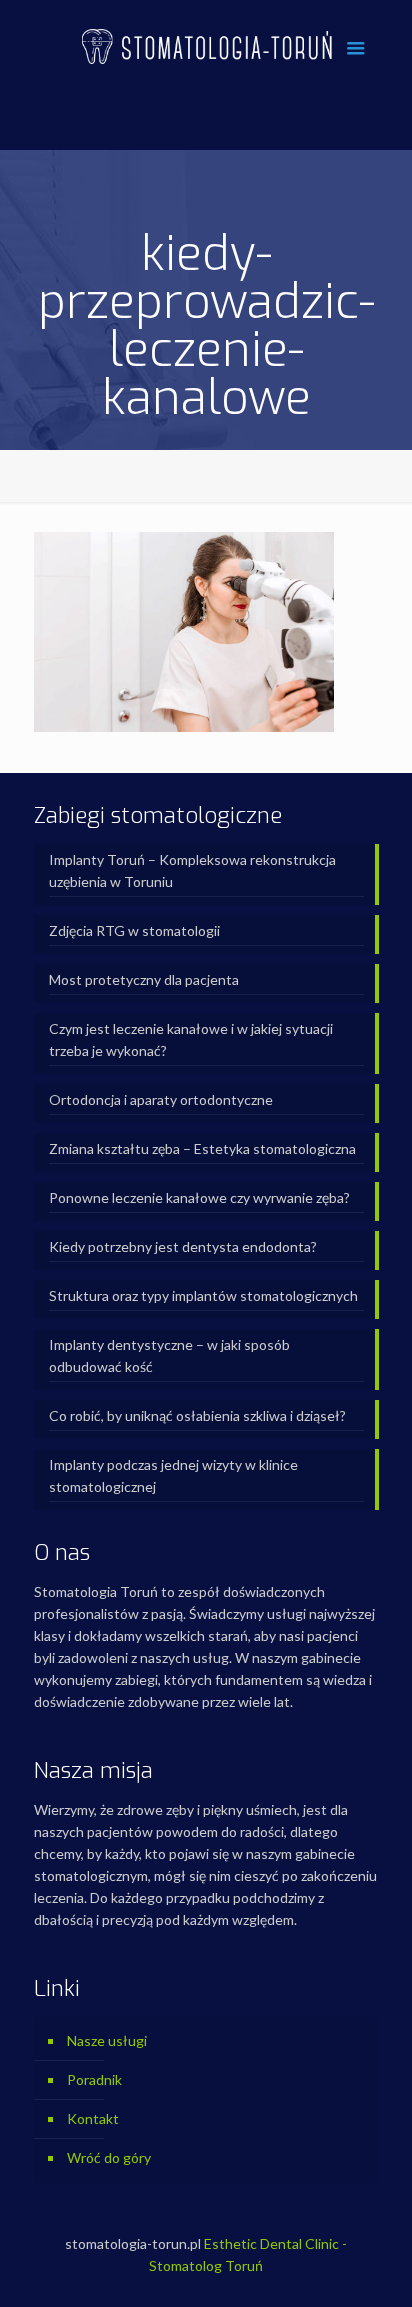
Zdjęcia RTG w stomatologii (134, 930)
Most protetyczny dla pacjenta (144, 979)
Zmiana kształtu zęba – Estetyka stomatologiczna (202, 1148)
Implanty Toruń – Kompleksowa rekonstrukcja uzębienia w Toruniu (192, 870)
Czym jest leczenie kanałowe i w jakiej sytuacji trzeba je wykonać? (191, 1039)
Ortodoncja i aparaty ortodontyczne (161, 1099)
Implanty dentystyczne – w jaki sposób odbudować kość (169, 1355)
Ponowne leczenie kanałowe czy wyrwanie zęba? (199, 1197)
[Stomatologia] (206, 45)
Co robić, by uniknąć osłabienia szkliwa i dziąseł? (197, 1415)
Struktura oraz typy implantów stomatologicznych (203, 1295)
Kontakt (93, 2118)
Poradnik (94, 2079)
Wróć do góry (109, 2157)
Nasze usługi (107, 2040)
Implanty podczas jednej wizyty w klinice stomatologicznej (173, 1475)
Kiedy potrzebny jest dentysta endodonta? (183, 1246)
